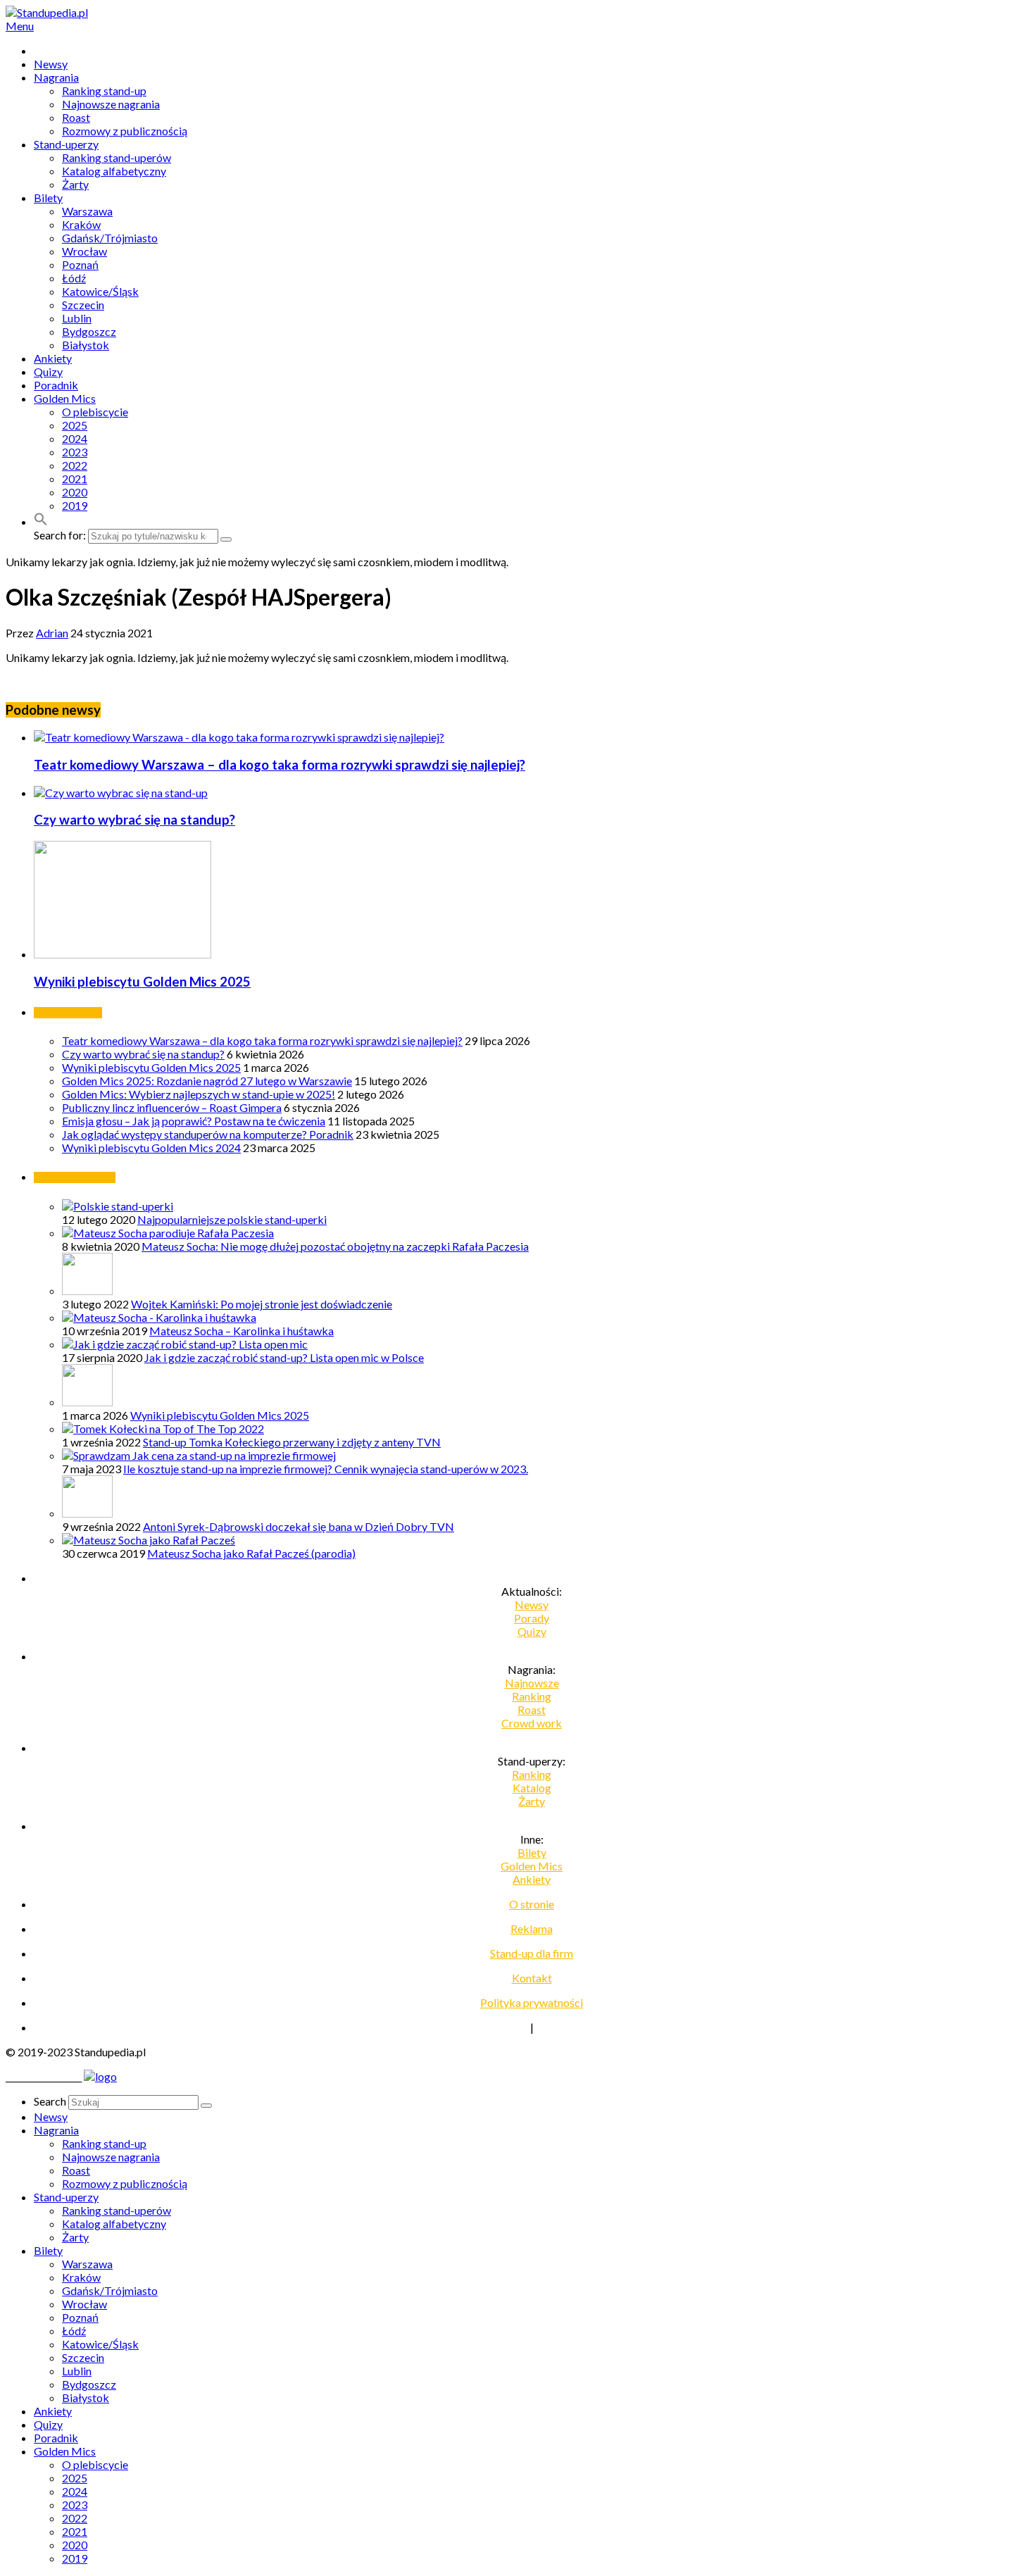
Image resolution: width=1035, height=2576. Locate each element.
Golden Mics (65, 398)
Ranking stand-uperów (117, 157)
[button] (41, 521)
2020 (75, 492)
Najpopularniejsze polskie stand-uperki (232, 1219)
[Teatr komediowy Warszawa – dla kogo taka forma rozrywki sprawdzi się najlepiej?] (239, 737)
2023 (75, 452)
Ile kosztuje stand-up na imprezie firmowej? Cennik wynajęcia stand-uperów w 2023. (326, 1469)
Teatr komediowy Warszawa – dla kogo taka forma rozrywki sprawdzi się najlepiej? (280, 765)
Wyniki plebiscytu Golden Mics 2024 (151, 1148)
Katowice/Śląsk (100, 291)
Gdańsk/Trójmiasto (110, 238)
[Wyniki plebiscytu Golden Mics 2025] (123, 954)
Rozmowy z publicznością (125, 131)
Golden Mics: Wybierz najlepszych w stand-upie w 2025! (199, 1094)
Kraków (81, 224)
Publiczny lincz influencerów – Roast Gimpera (172, 1107)
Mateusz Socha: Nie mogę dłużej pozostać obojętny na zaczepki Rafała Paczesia (335, 1246)
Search (50, 2101)
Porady (532, 1618)
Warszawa (87, 211)
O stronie (532, 1904)
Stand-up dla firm (532, 1953)
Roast (76, 117)
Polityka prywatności (532, 2002)
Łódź (74, 278)
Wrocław (84, 251)
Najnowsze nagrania (111, 104)
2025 (75, 425)
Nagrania (56, 77)
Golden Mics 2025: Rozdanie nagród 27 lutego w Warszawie (207, 1081)
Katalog (532, 1788)
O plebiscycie (95, 412)
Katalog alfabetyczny (114, 171)
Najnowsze (532, 1683)
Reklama (532, 1928)
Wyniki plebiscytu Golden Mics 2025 (142, 982)
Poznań (80, 264)
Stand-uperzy (66, 144)
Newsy (51, 64)
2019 (75, 505)
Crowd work (532, 1723)
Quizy (48, 371)
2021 (75, 479)
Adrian (52, 633)
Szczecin (83, 305)
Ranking (532, 1696)
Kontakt (532, 1978)
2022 (75, 465)
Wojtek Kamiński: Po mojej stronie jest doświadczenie (262, 1304)
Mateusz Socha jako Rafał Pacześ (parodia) (251, 1553)
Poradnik (56, 385)
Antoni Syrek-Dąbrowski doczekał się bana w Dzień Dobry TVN (299, 1526)
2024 (75, 438)
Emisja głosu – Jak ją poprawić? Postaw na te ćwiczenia (194, 1121)
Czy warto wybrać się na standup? (134, 820)
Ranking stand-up (104, 90)
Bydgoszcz (89, 331)
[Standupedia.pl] (47, 12)
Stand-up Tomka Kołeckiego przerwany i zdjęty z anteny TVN (292, 1442)
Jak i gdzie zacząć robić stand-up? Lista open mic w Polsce (284, 1357)
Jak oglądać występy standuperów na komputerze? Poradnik (208, 1134)
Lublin (77, 318)
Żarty (75, 184)
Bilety (48, 198)
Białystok (86, 345)
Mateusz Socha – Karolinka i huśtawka (241, 1331)
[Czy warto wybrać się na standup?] (121, 793)
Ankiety (53, 358)
